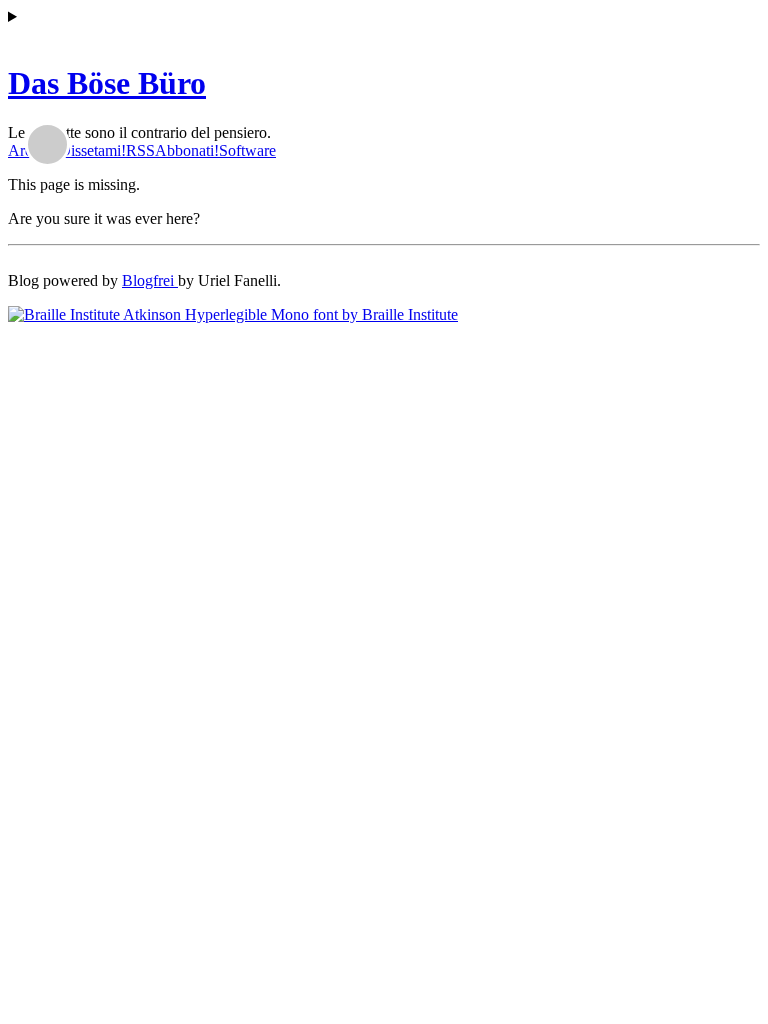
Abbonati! (187, 150)
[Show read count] (47, 144)
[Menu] (384, 17)
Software (247, 150)
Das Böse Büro (107, 83)
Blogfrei (150, 280)
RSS (140, 150)
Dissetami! (92, 150)
